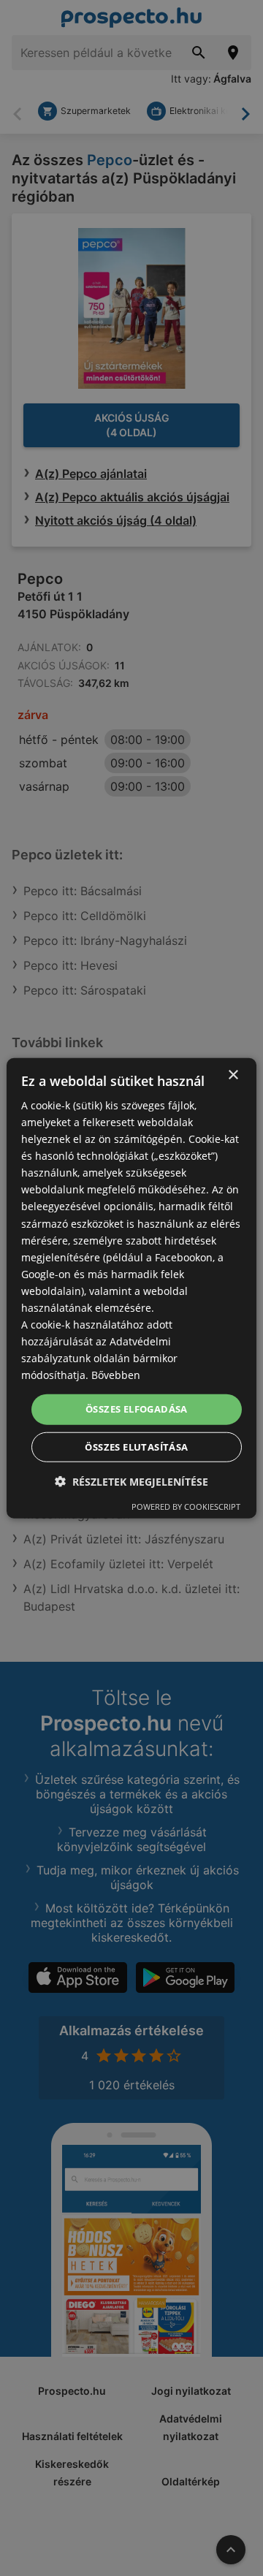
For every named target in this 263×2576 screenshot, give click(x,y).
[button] (131, 1482)
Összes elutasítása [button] (136, 1447)
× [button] (233, 1075)
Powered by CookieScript (186, 1507)
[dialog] (131, 1288)
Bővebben (116, 1375)
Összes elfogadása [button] (137, 1409)
